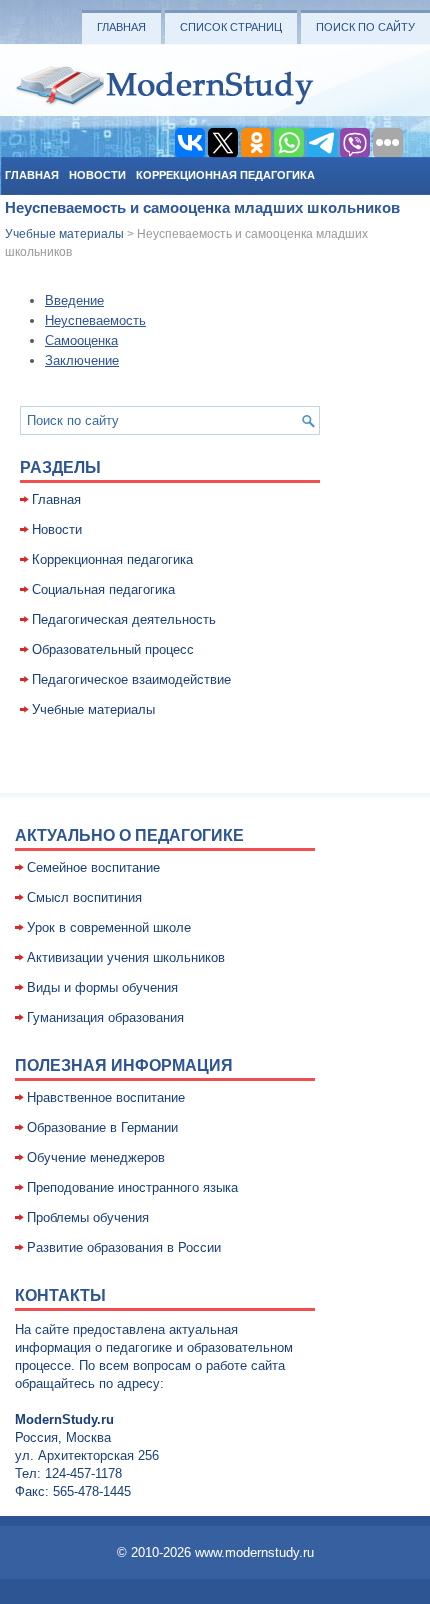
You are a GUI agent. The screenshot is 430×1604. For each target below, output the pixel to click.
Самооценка (81, 340)
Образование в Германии (102, 1127)
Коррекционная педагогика (225, 175)
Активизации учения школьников (126, 957)
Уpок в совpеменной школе (109, 927)
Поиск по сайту (365, 27)
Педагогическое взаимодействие (131, 679)
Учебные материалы (64, 234)
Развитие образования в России (124, 1247)
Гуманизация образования (105, 1017)
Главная (121, 27)
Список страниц (231, 27)
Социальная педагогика (103, 589)
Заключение (82, 360)
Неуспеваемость (95, 320)
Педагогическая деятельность (124, 619)
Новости (97, 175)
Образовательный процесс (113, 649)
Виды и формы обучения (102, 987)
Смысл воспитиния (84, 897)
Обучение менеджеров (96, 1157)
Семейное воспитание (93, 867)
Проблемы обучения (88, 1217)
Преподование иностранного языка (132, 1187)
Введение (74, 300)
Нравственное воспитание (106, 1097)
